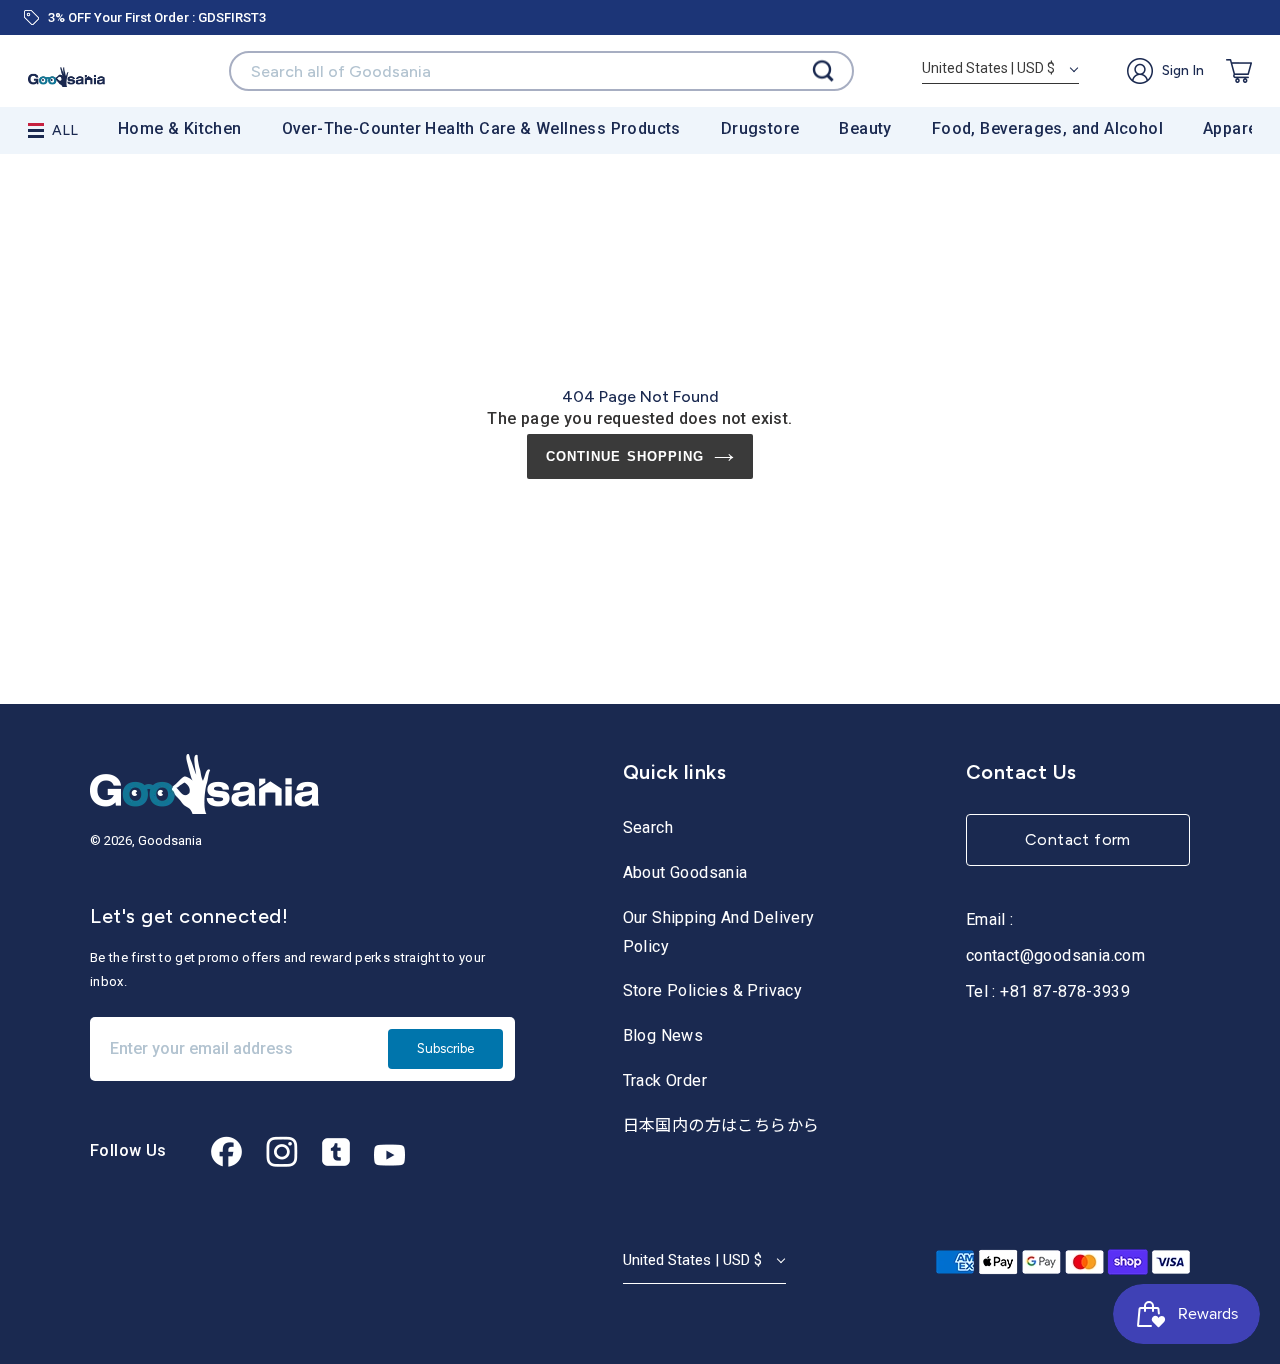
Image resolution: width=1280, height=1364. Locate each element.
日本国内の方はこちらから (721, 1125)
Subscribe (445, 1048)
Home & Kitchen (180, 128)
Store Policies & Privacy (713, 990)
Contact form (1078, 839)
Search (648, 827)
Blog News (663, 1035)
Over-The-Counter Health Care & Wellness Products (481, 128)
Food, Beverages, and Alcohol (1047, 128)
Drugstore (760, 128)
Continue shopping (625, 456)
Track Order (665, 1080)
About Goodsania (685, 872)
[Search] (823, 71)
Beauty (865, 128)
